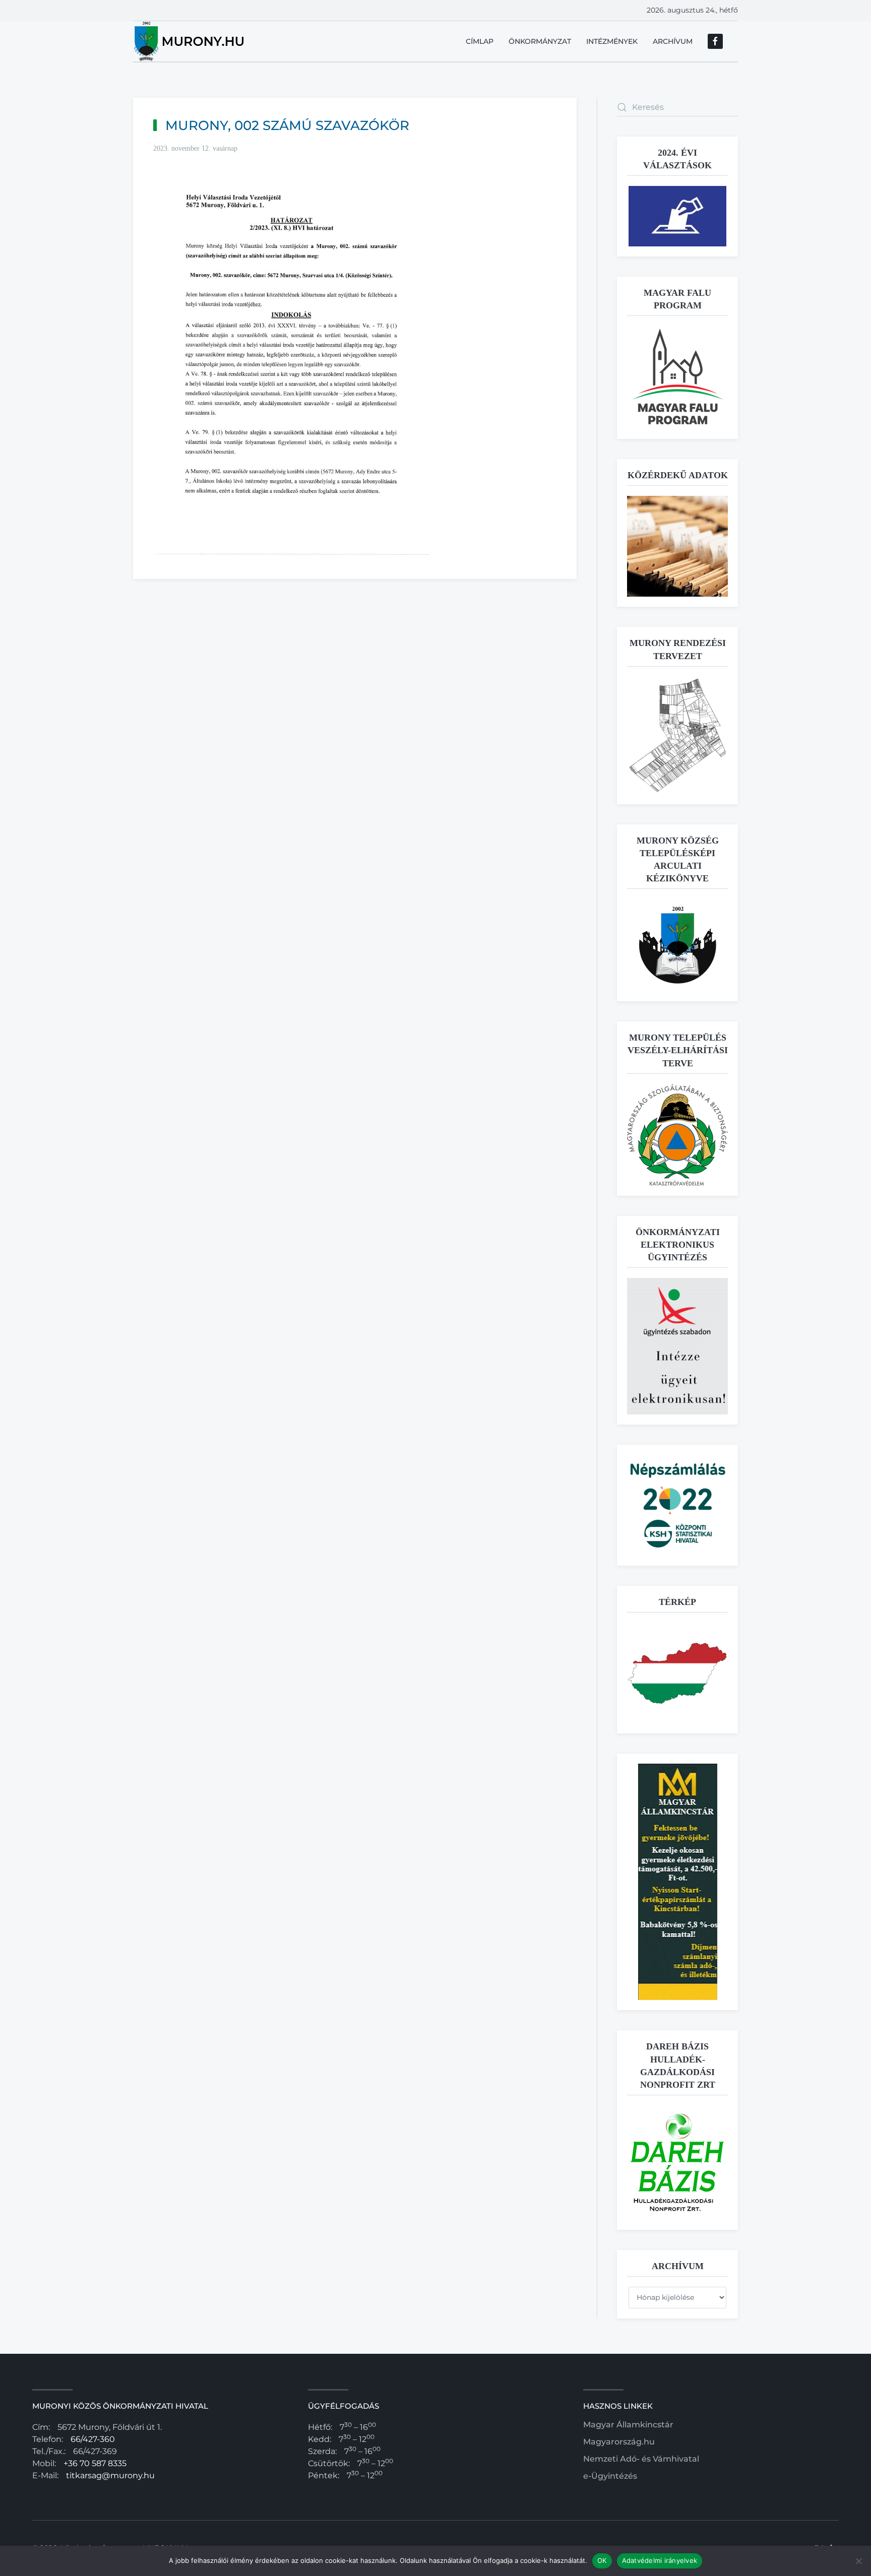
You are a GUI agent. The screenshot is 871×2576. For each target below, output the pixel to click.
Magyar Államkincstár (628, 2425)
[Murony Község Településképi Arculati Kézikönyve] (678, 945)
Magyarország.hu (619, 2442)
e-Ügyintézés (610, 2476)
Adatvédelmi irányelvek (660, 2560)
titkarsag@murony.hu (110, 2475)
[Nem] (858, 2561)
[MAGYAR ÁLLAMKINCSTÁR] (678, 1881)
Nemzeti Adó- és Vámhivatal (641, 2459)
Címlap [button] (480, 41)
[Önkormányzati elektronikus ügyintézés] (677, 1346)
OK (602, 2560)
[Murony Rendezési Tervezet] (677, 734)
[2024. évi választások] (677, 215)
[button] (678, 377)
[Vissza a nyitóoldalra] (190, 41)
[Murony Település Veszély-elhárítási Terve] (677, 1134)
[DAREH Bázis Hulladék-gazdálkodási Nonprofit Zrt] (677, 2162)
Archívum (673, 41)
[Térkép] (677, 1673)
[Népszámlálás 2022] (677, 1505)
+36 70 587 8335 (95, 2463)
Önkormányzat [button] (540, 41)
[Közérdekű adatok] (677, 546)
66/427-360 (93, 2439)
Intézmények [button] (612, 41)
